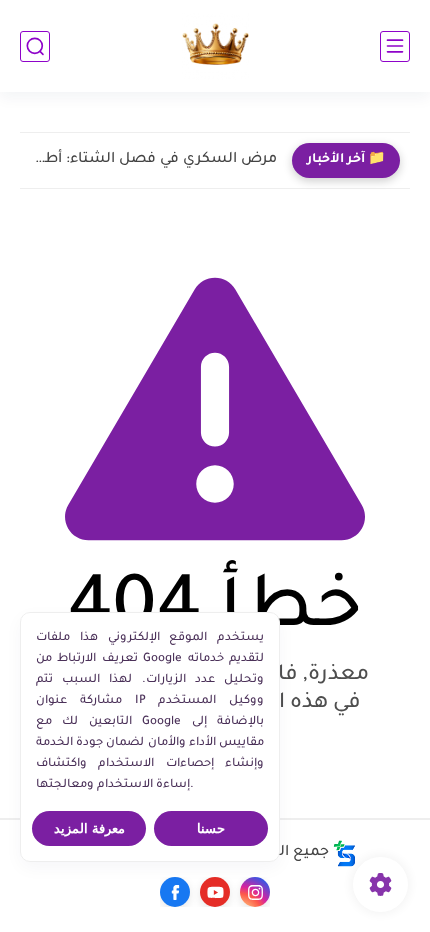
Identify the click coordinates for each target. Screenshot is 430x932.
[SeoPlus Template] (345, 853)
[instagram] (255, 892)
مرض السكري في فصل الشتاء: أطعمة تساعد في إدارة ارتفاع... (153, 160)
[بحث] (35, 46)
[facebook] (175, 892)
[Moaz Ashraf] (215, 46)
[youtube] (215, 892)
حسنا (211, 828)
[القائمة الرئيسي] (395, 46)
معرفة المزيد (89, 828)
